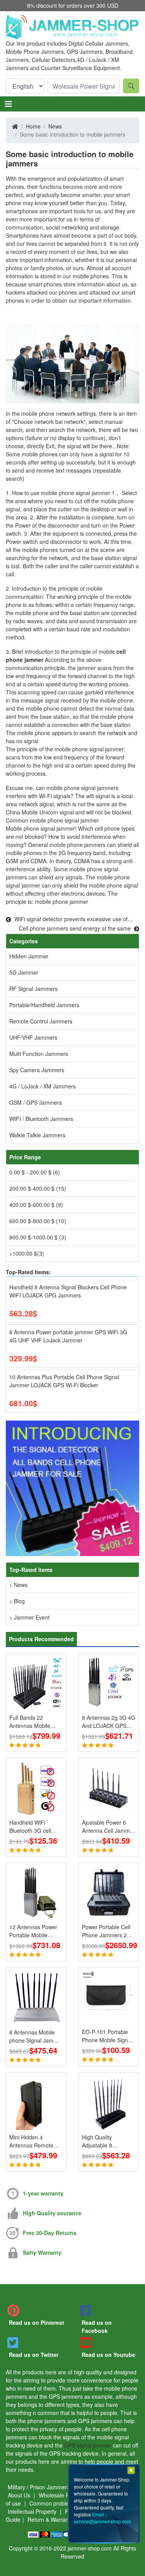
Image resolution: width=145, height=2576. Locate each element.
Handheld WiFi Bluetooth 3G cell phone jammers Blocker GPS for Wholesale (30, 1827)
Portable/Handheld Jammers (44, 1005)
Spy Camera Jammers (37, 1070)
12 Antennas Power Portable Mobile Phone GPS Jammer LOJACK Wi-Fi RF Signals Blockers (34, 1931)
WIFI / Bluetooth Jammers (41, 1119)
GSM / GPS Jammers (36, 1102)
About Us (20, 2495)
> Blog (17, 1601)
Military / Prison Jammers (39, 2487)
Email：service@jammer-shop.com (102, 2518)
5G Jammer (24, 972)
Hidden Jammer (29, 956)
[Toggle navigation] (9, 104)
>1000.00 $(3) (27, 1253)
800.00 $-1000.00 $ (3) (38, 1237)
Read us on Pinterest (37, 2322)
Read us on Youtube (108, 2355)
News (55, 126)
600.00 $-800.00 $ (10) (38, 1221)
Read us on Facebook (97, 2327)
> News (18, 1585)
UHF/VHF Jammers (33, 1037)
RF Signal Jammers (33, 989)
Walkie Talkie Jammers (37, 1135)
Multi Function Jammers (39, 1054)
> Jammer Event (29, 1617)
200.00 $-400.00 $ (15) (38, 1188)
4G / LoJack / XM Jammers (43, 1086)
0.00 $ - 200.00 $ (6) (35, 1172)
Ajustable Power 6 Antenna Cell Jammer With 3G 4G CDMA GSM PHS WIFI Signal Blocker (108, 1827)
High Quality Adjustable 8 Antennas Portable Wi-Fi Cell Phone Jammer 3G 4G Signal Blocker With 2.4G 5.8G (106, 2141)
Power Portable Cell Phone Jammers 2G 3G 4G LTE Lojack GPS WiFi (107, 1931)
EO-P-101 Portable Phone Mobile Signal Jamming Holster (107, 2036)
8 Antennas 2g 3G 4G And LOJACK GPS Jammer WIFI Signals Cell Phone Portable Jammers (109, 1722)
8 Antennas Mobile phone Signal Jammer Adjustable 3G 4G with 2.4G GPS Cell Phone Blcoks (36, 2036)
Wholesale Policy (60, 2495)
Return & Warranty (50, 2519)
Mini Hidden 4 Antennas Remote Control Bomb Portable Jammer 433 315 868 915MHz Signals (36, 2141)
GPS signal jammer (88, 2445)
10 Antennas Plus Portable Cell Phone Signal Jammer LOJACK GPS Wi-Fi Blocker (64, 1381)
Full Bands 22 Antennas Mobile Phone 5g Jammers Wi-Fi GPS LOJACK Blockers (33, 1722)
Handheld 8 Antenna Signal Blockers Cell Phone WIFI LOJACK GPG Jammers (68, 1291)
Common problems (54, 2503)
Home (33, 126)
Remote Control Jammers (41, 1021)
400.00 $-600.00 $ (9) (36, 1205)
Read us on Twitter (34, 2355)
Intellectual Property (33, 2511)
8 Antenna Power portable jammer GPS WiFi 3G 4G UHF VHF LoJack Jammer (68, 1336)
